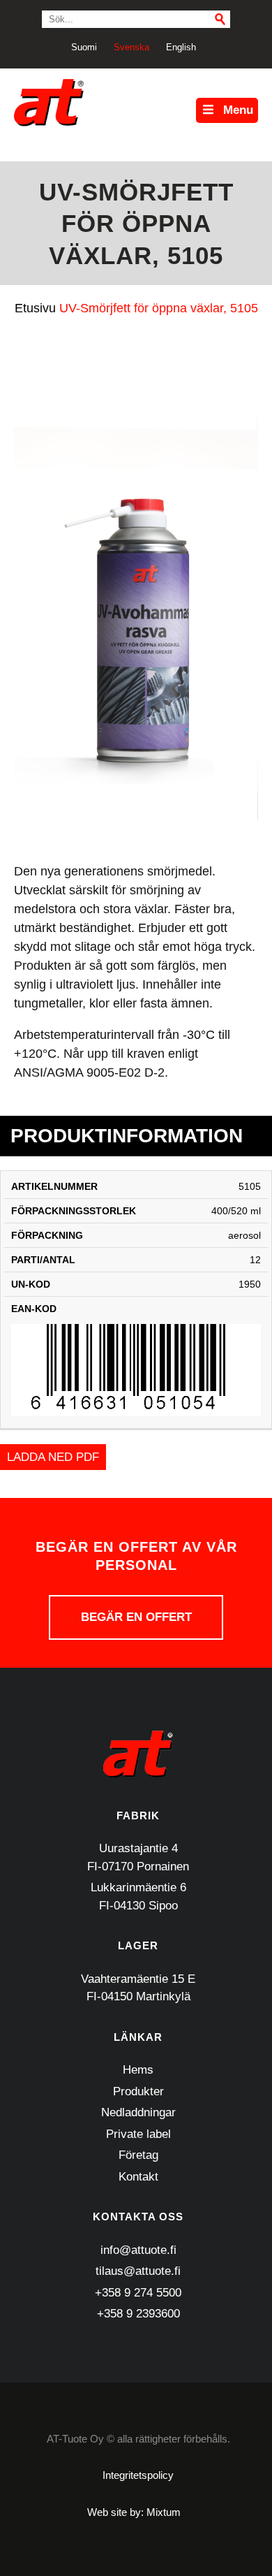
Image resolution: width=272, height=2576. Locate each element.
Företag (138, 2155)
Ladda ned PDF (53, 1457)
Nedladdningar (138, 2112)
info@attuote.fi (138, 2250)
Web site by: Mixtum (134, 2512)
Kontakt (138, 2177)
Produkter (138, 2091)
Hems (138, 2070)
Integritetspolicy (138, 2475)
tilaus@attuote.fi (138, 2271)
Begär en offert (136, 1617)
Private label (138, 2134)
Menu (238, 110)
